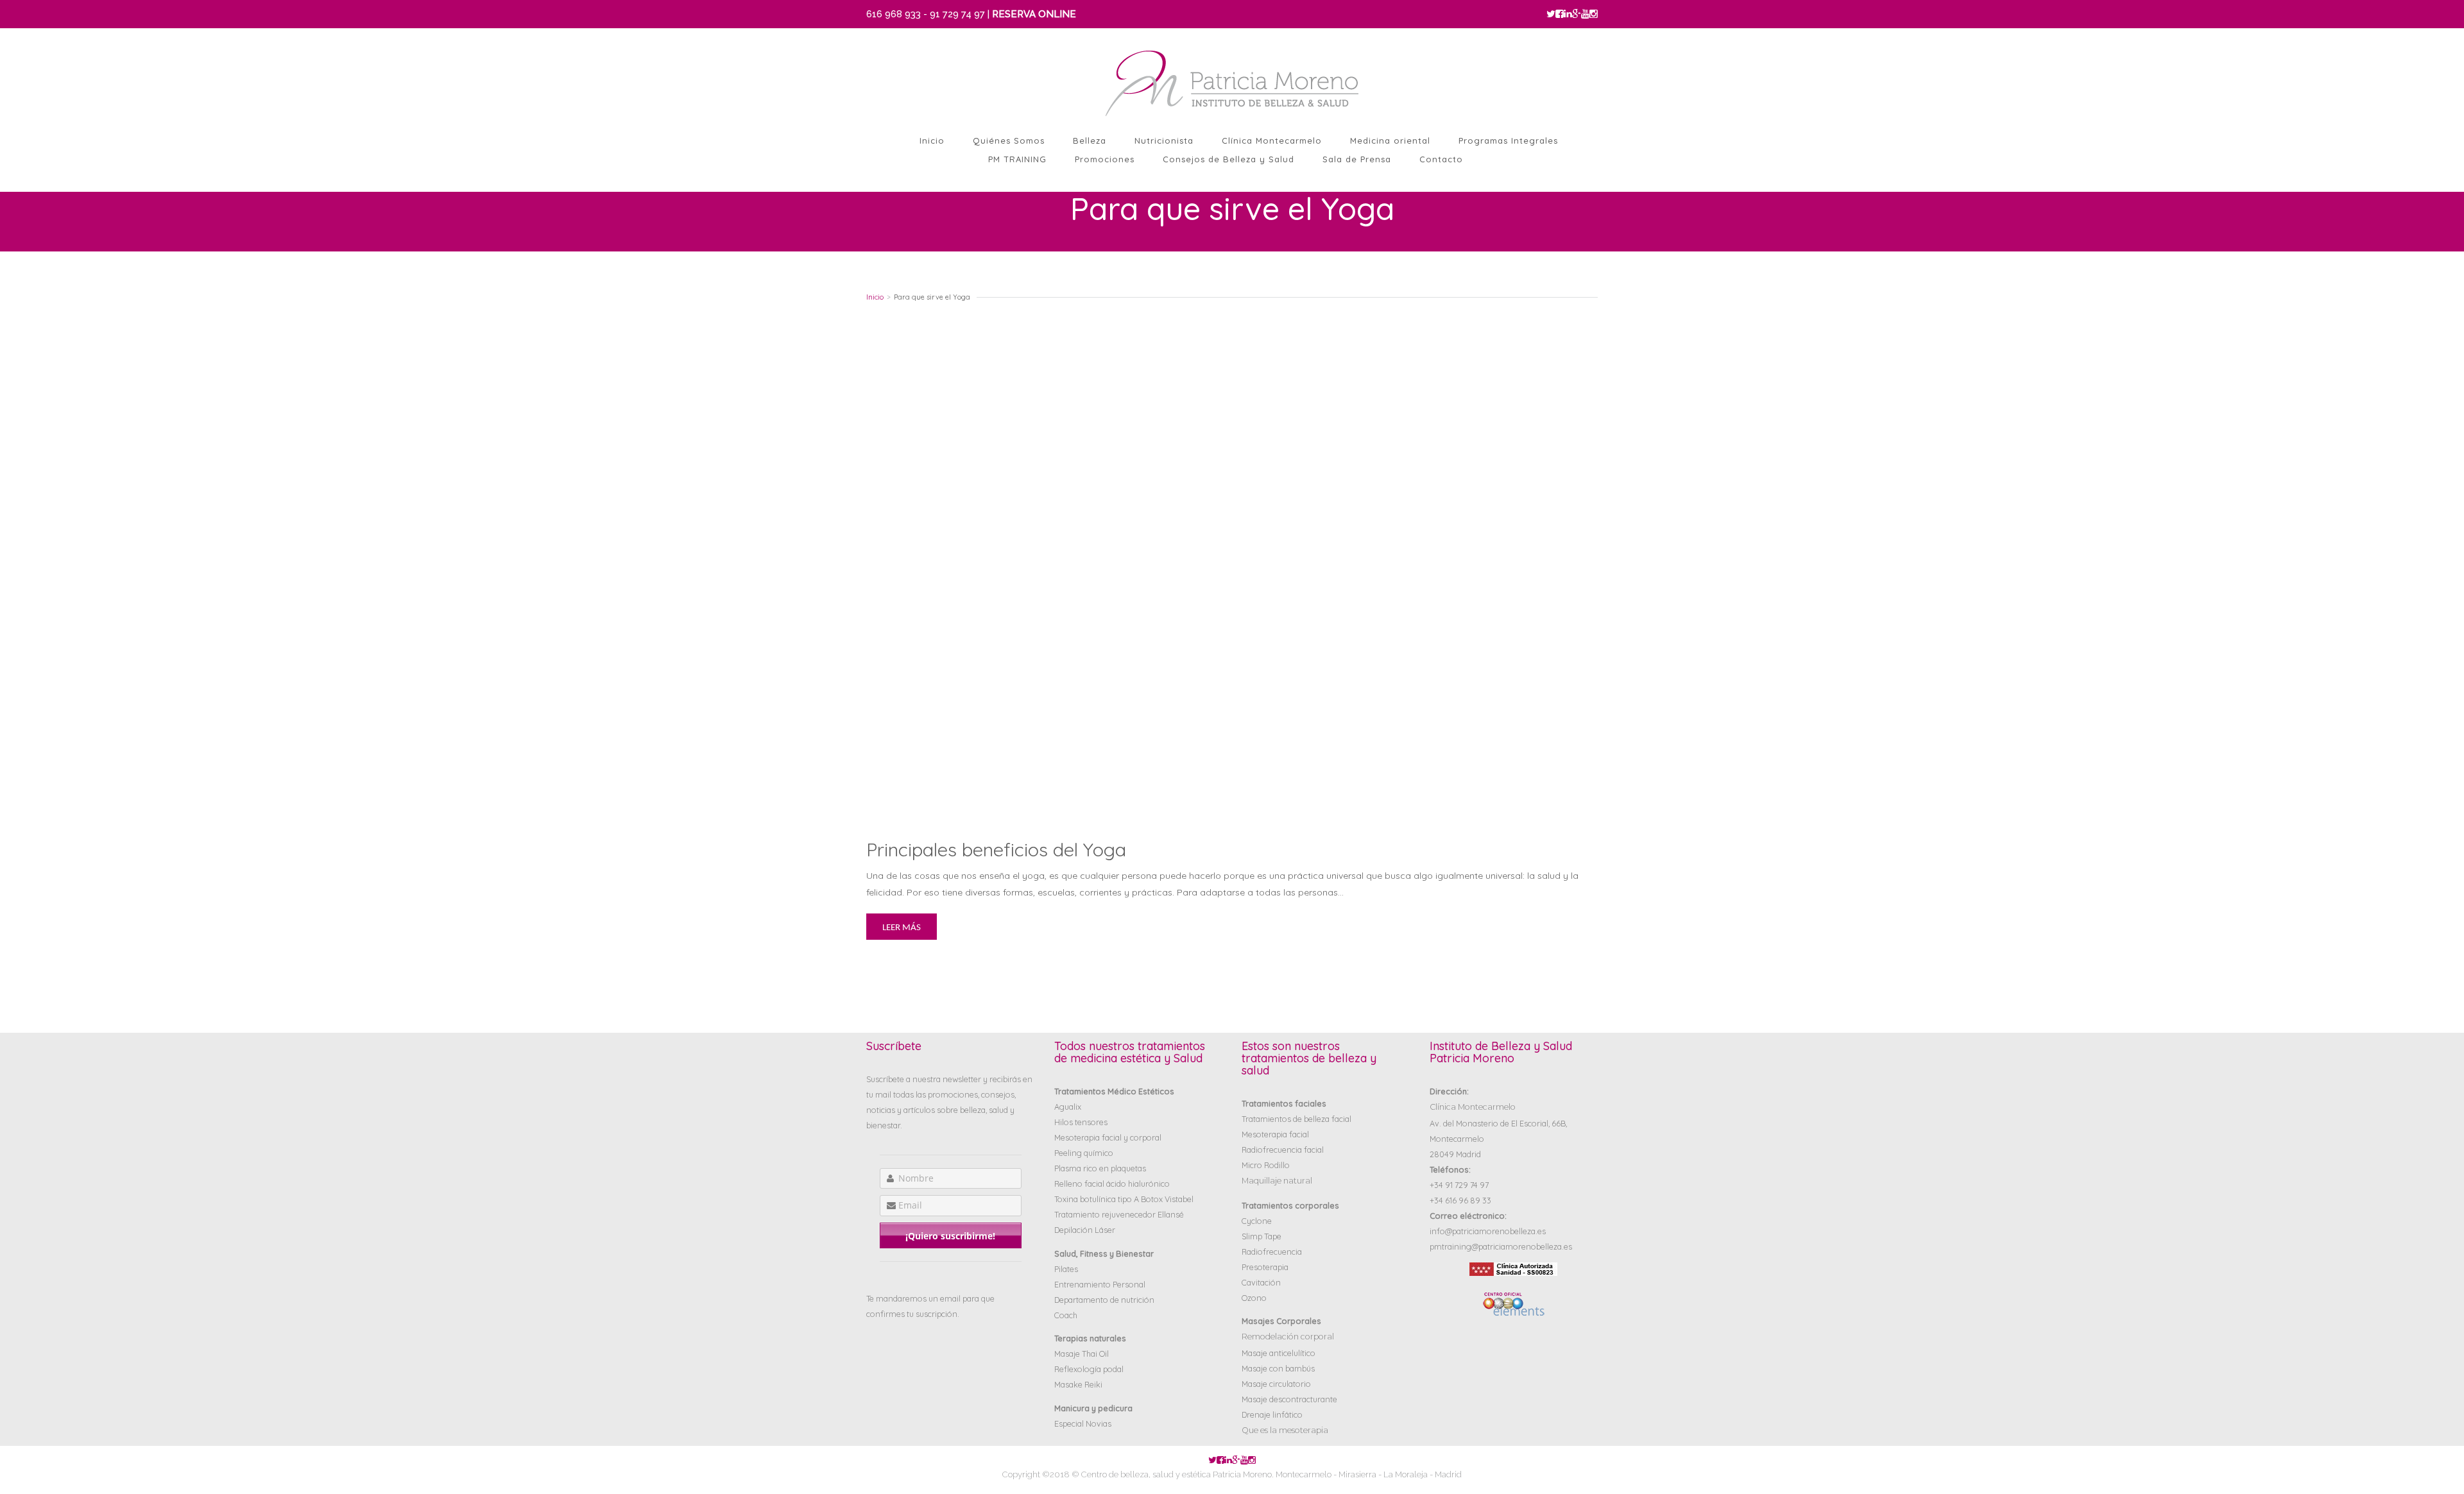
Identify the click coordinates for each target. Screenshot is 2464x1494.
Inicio (932, 140)
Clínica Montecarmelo (1272, 140)
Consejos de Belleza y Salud (1228, 159)
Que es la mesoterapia (1285, 1430)
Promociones (1105, 159)
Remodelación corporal (1288, 1337)
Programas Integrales (1508, 140)
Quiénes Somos (1009, 140)
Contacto (1441, 159)
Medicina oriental (1390, 140)
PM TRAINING (1017, 159)
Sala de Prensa (1357, 159)
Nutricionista (1164, 140)
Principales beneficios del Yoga (996, 849)
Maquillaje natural (1277, 1181)
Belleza (1090, 140)
